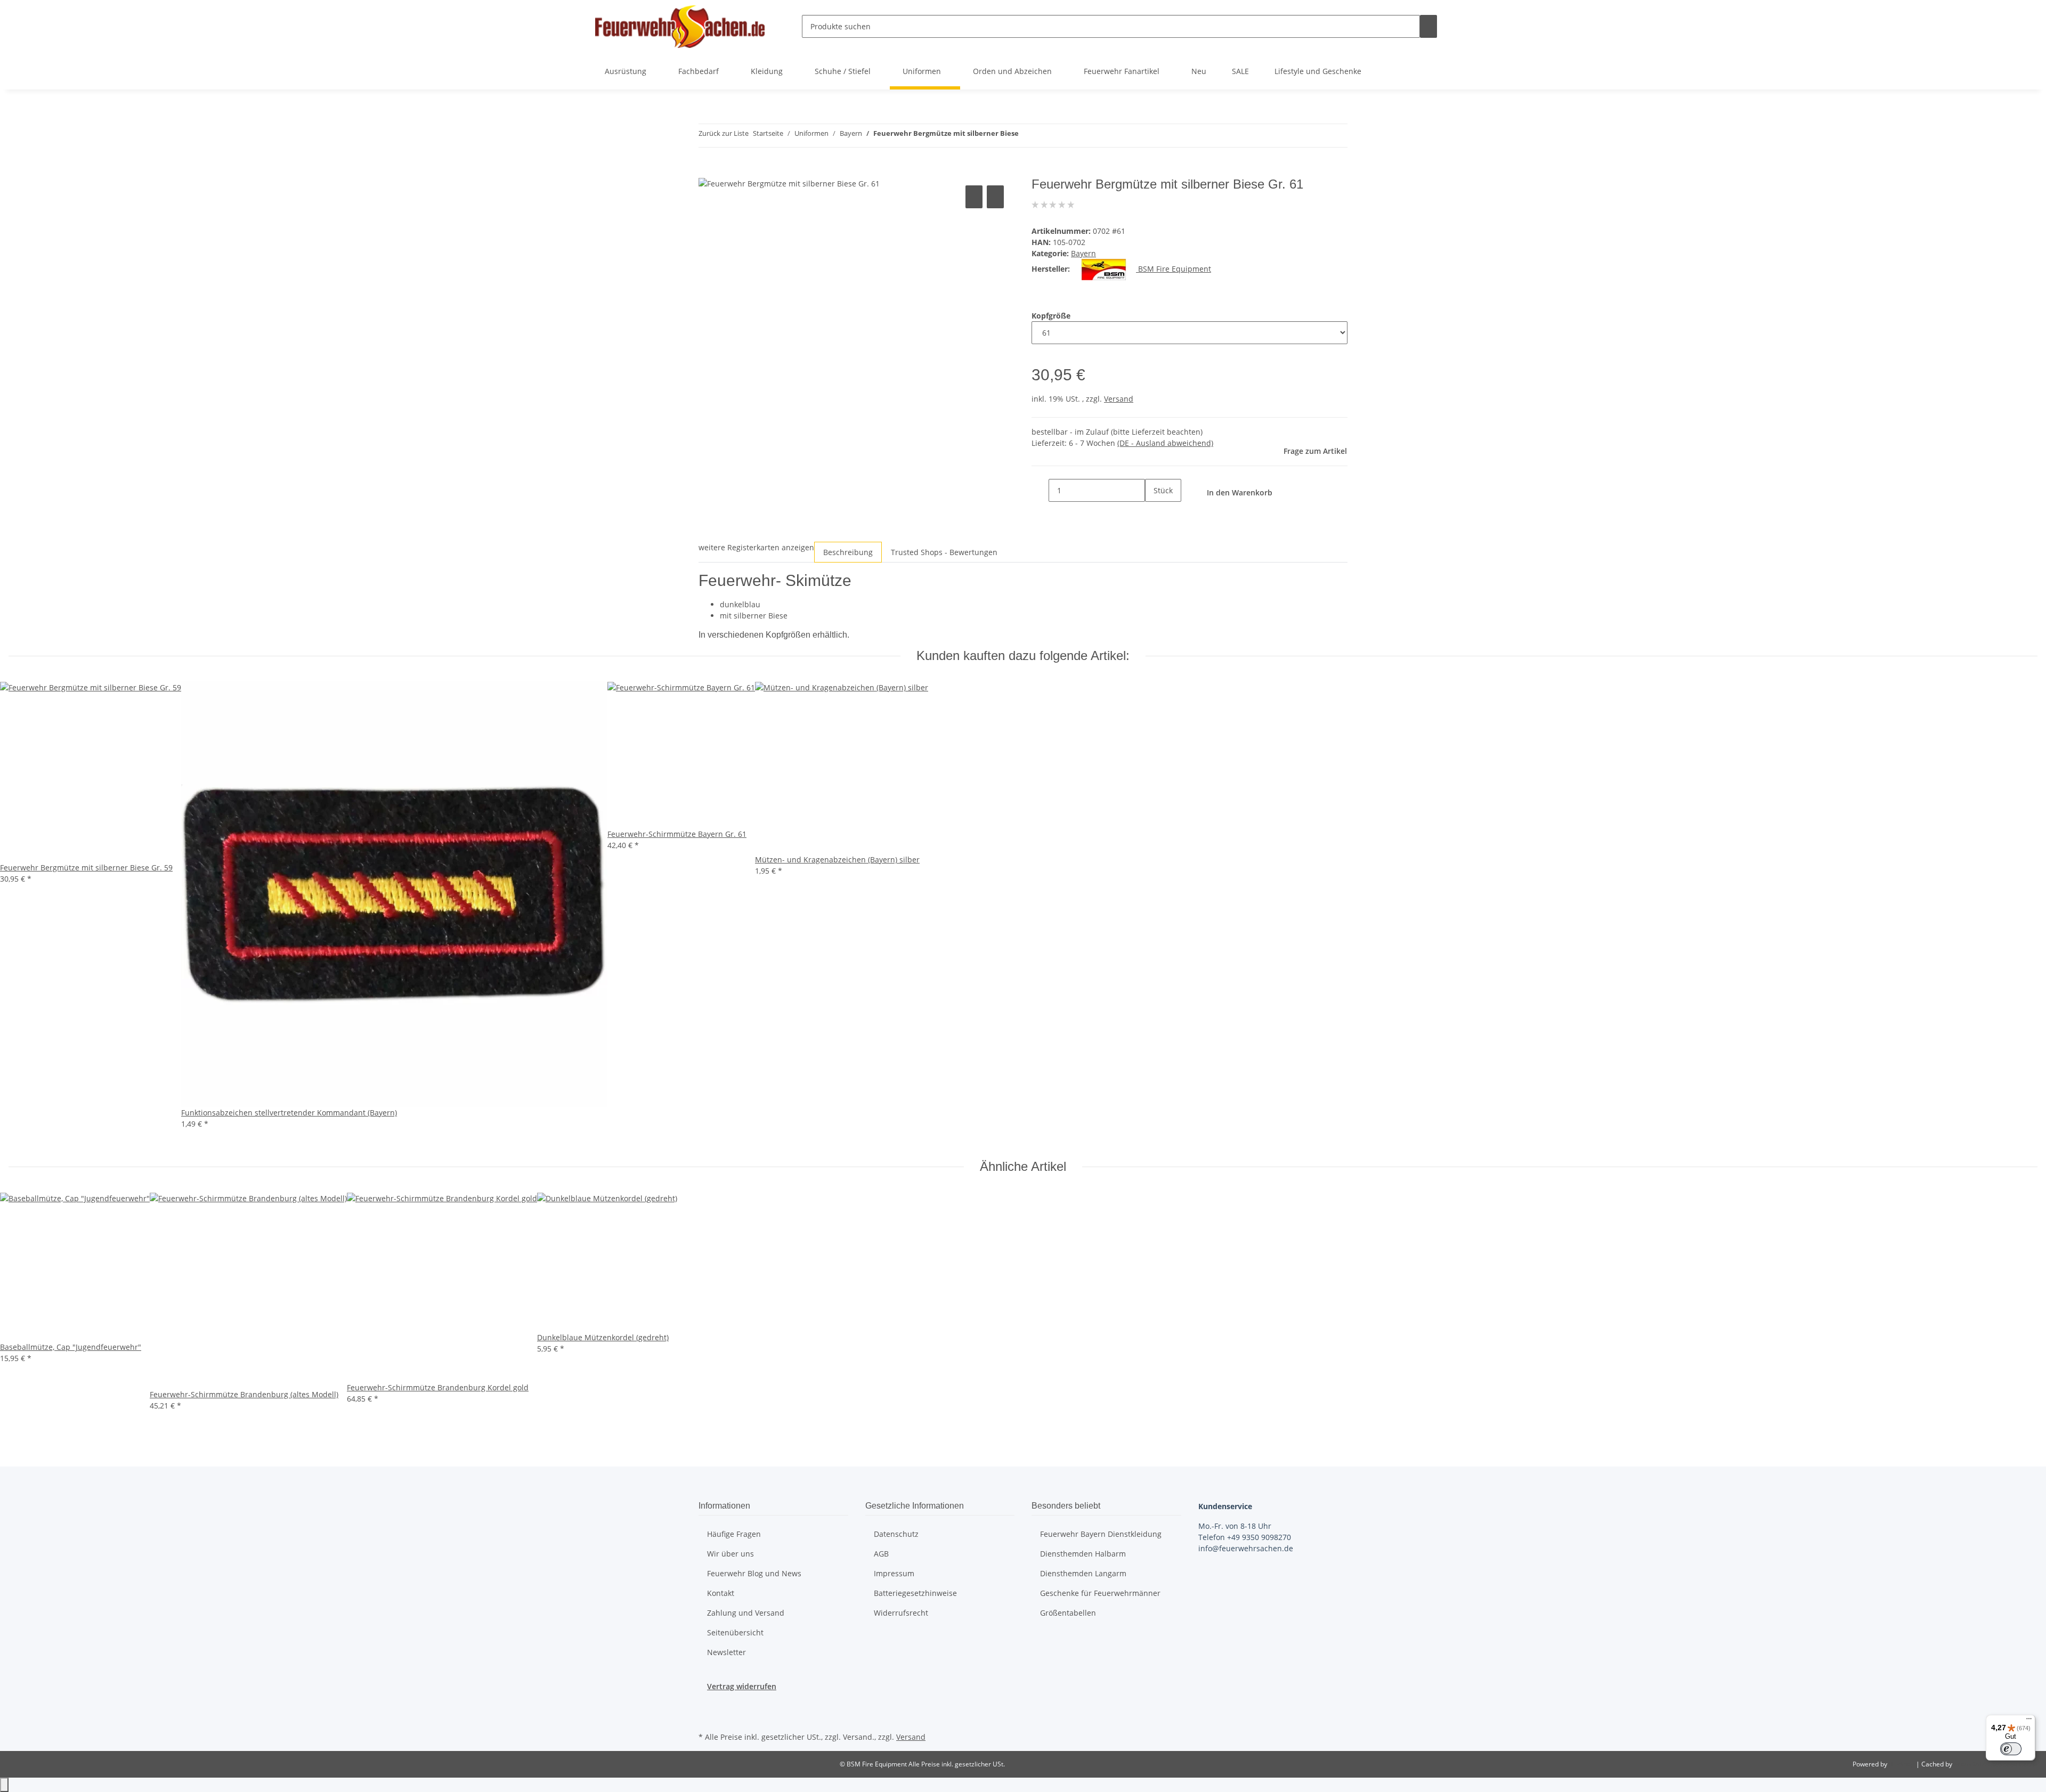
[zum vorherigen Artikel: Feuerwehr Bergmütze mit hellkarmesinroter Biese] (1027, 136)
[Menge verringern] (1040, 490)
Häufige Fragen (734, 1534)
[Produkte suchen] (1428, 26)
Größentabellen (1068, 1613)
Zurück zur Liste (724, 133)
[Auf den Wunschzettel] (995, 197)
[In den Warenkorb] (707, 171)
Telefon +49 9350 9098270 (1245, 1537)
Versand (1119, 399)
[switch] (2011, 1749)
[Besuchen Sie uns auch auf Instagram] (707, 1717)
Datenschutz (896, 1534)
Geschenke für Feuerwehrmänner (1100, 1593)
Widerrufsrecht (901, 1613)
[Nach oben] (4, 1785)
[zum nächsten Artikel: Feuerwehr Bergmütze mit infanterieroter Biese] (1046, 136)
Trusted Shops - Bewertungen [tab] (944, 552)
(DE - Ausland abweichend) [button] (1165, 443)
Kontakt (721, 1593)
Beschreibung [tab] (848, 552)
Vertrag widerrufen (742, 1686)
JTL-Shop (1902, 1764)
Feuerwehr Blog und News (754, 1573)
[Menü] (2029, 1721)
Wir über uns (730, 1554)
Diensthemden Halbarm (1083, 1554)
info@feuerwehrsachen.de (1246, 1548)
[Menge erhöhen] (1154, 513)
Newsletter (726, 1652)
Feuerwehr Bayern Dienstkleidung (1101, 1534)
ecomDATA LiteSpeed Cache (1996, 1764)
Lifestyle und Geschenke (1318, 71)
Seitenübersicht (735, 1632)
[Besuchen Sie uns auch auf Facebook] (707, 1704)
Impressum (894, 1573)
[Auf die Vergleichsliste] (974, 197)
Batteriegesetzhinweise (915, 1593)
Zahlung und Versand (746, 1613)
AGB (881, 1554)
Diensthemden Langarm (1083, 1573)
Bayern (1083, 253)
